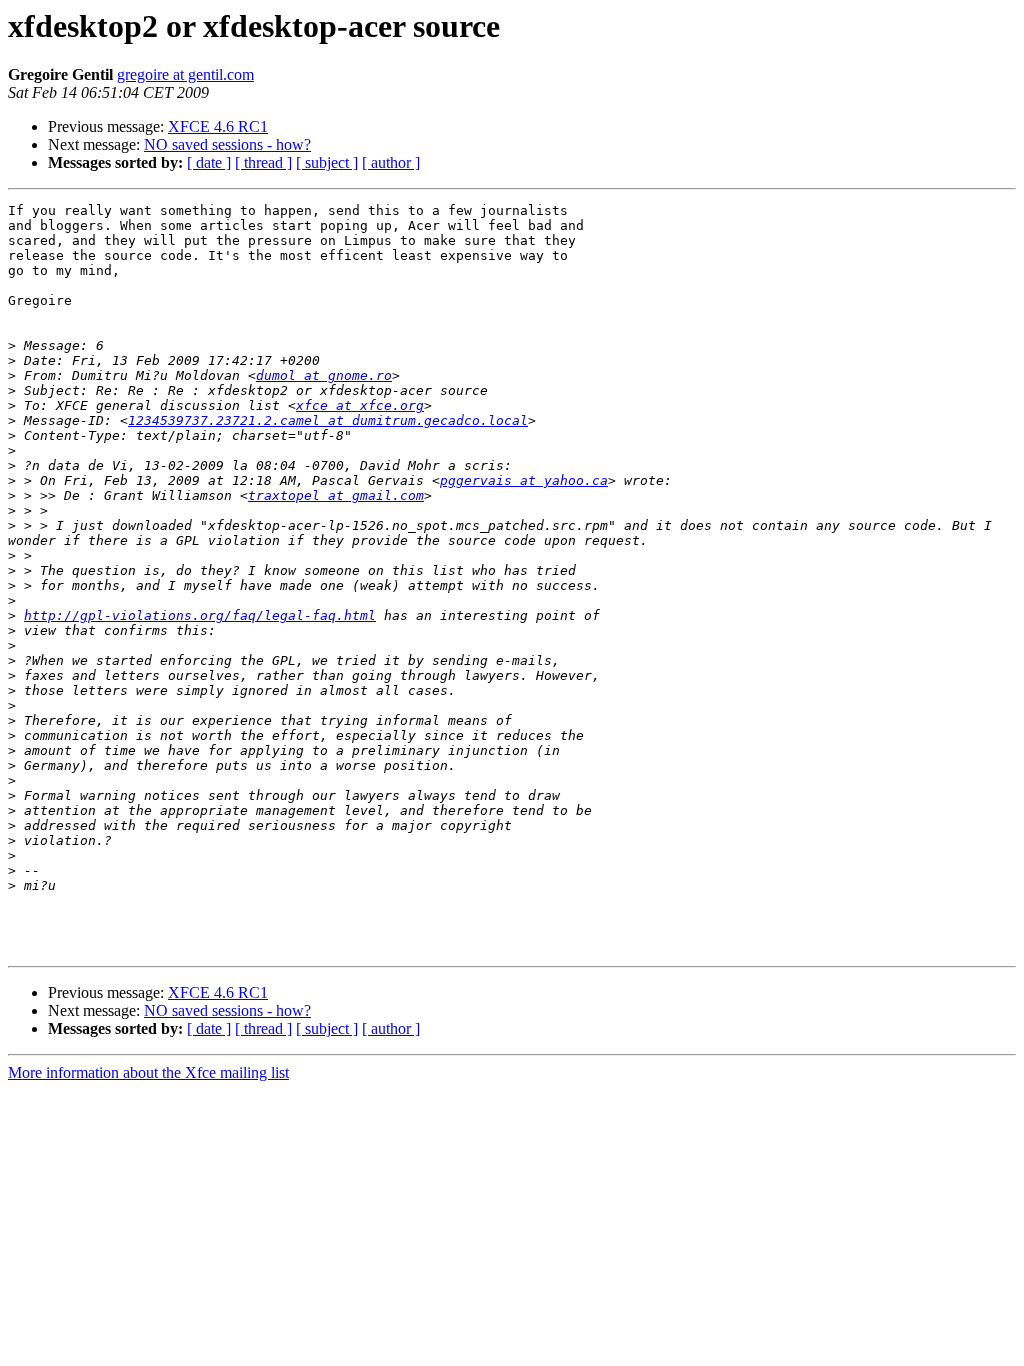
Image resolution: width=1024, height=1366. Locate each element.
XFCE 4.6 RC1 (218, 126)
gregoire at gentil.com (185, 74)
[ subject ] (327, 162)
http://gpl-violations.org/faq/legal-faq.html (200, 615)
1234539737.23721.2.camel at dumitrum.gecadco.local (328, 420)
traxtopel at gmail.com (336, 495)
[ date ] (209, 162)
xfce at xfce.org (360, 405)
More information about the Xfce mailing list (148, 1072)
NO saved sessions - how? (227, 144)
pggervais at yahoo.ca (524, 480)
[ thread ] (263, 162)
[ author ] (391, 162)
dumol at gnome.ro (324, 375)
